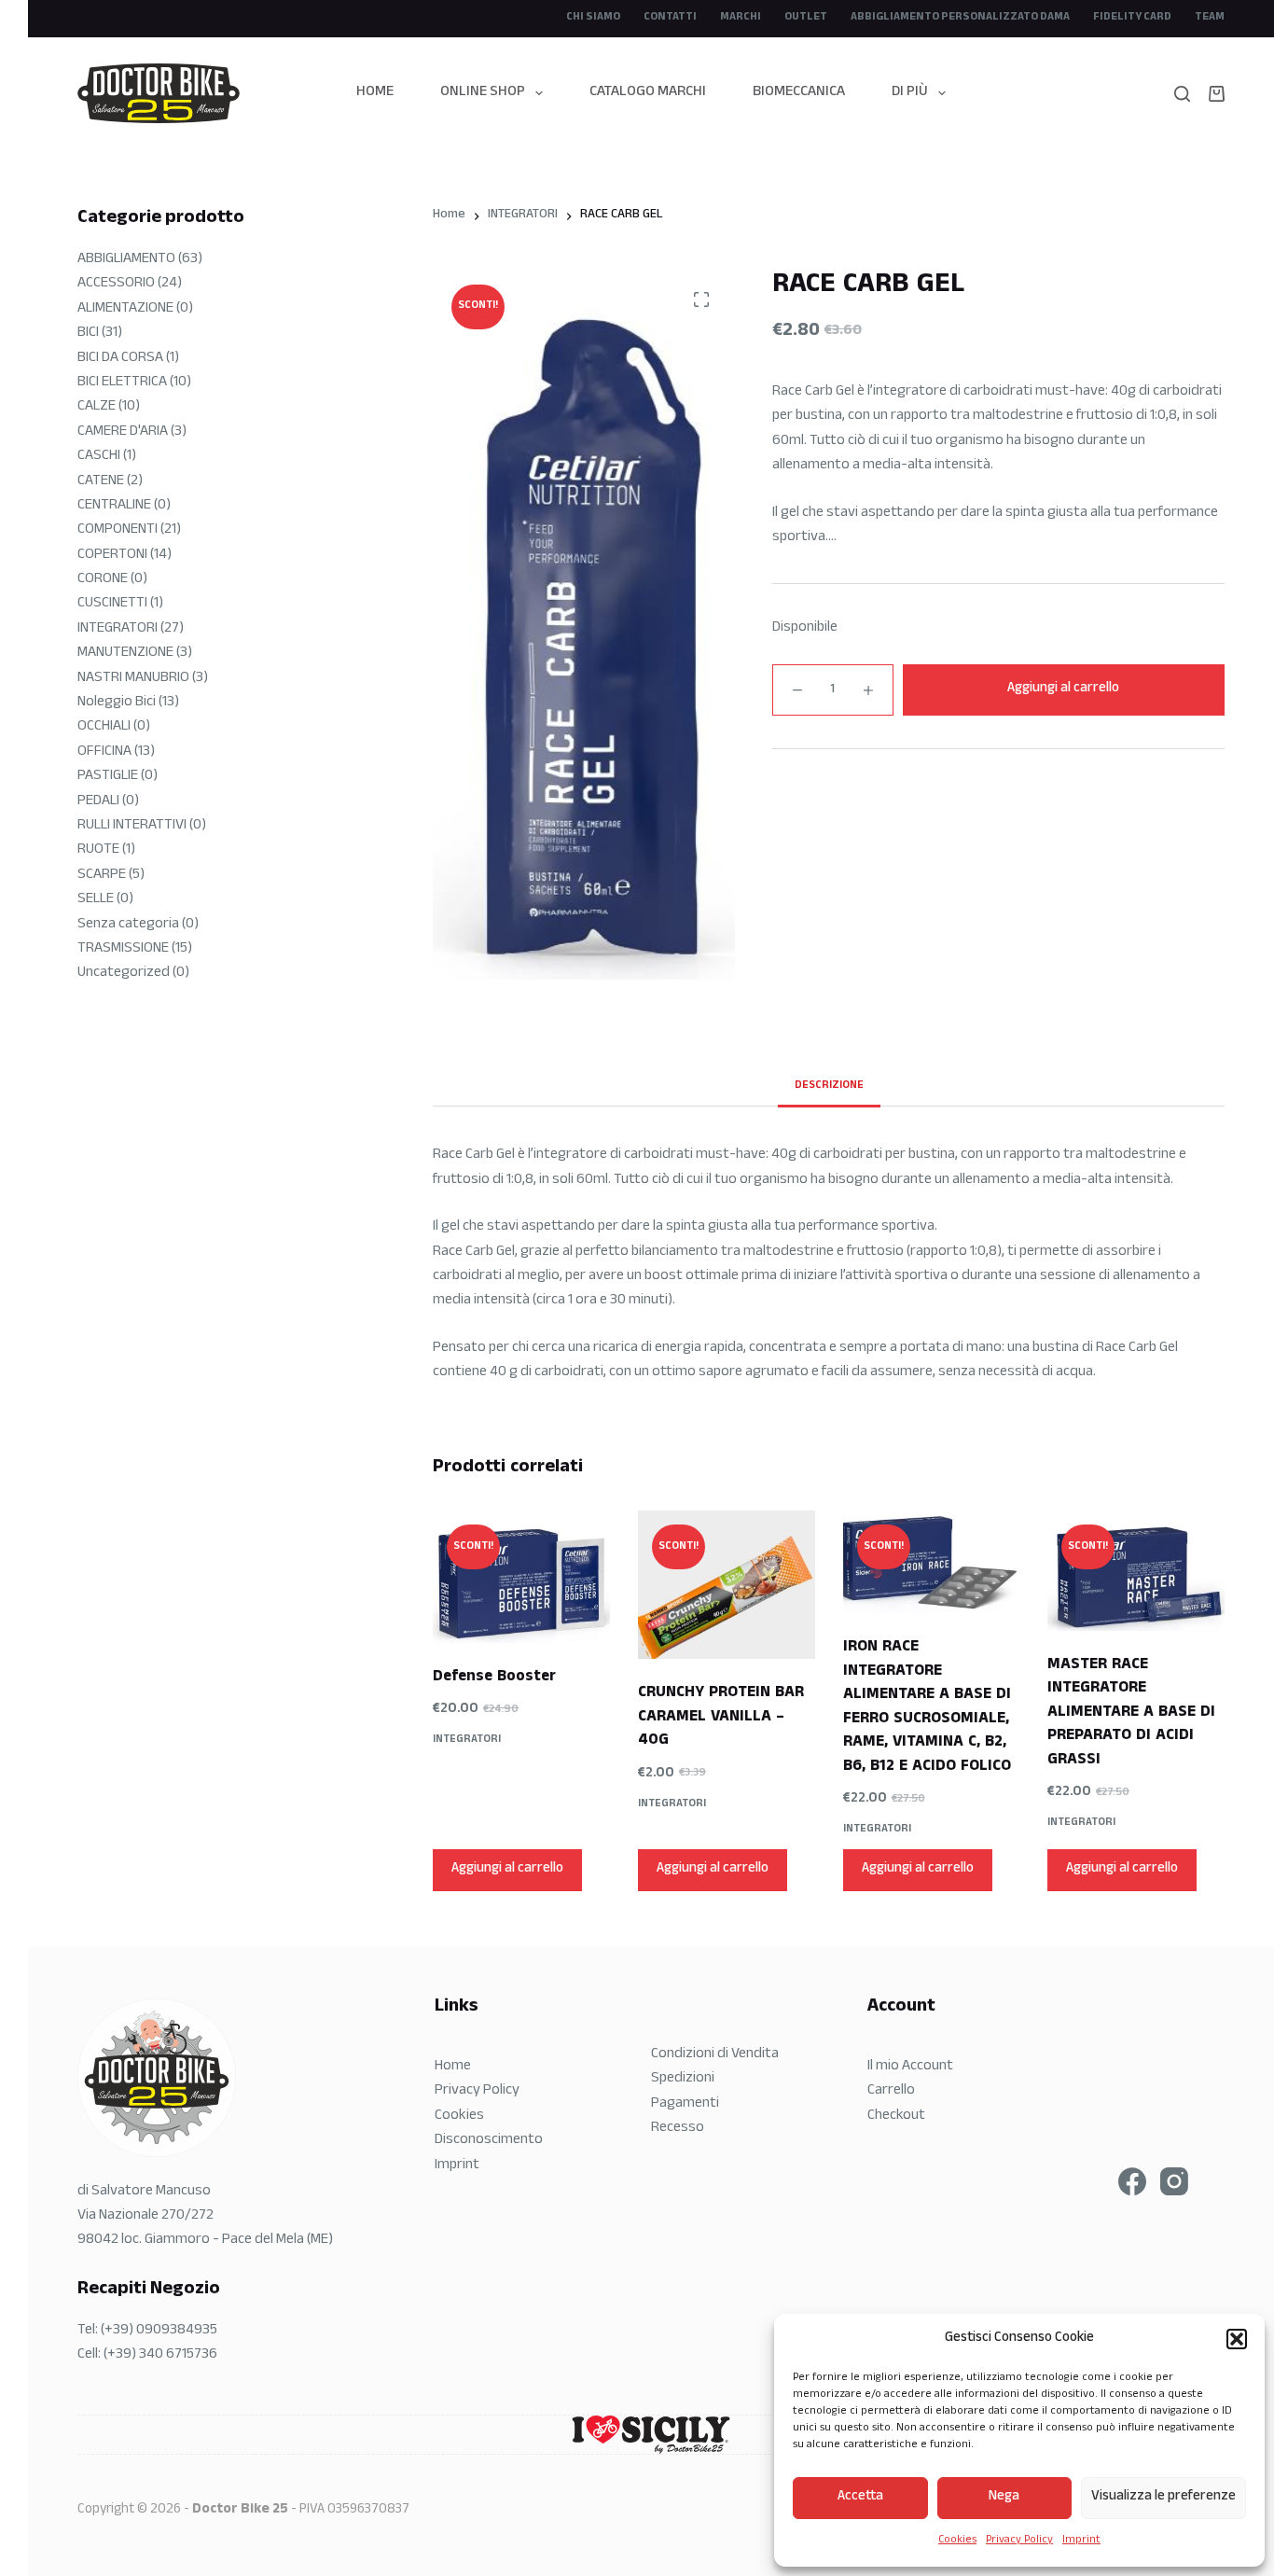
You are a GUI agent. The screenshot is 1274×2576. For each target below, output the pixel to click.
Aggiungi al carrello (1063, 689)
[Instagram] (1174, 2181)
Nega (1004, 2497)
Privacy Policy (1019, 2541)
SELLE (96, 900)
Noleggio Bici (117, 703)
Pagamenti (685, 2104)
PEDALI (98, 802)
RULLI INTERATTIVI (132, 826)
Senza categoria (128, 925)
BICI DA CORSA (120, 359)
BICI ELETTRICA (122, 383)
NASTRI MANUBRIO (133, 679)
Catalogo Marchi (648, 93)
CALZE (97, 407)
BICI (88, 334)
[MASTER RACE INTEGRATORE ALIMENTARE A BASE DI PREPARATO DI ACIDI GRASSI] (1136, 1570)
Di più (910, 93)
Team (1210, 18)
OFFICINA (104, 752)
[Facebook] (1132, 2181)
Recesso (678, 2129)
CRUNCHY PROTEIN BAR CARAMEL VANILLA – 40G (721, 1718)
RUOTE (98, 850)
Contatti (670, 18)
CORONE (103, 580)
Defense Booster (494, 1678)
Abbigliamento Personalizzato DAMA (960, 18)
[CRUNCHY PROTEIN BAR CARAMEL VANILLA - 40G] (727, 1585)
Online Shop (483, 93)
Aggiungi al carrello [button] (507, 1869)
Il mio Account (910, 2067)
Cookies (957, 2541)
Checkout (896, 2116)
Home (375, 93)
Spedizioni (683, 2079)
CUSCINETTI (112, 604)
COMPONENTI (118, 530)
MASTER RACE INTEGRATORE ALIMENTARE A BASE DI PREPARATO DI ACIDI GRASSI (1131, 1713)
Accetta (860, 2497)
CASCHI (99, 457)
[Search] (1182, 94)
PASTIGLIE (108, 777)
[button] (1237, 2339)
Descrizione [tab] (829, 1086)
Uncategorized (124, 974)
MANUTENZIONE (125, 654)
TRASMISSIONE (123, 949)
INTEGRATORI (467, 1740)
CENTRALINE (114, 506)
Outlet (806, 18)
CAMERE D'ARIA (123, 432)
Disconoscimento (489, 2141)
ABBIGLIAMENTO (126, 260)
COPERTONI (112, 556)
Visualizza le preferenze (1163, 2497)
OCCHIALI (104, 727)
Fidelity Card (1132, 18)
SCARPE (102, 876)
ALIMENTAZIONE (125, 309)
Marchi (741, 18)
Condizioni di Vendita (715, 2055)
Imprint (1081, 2541)
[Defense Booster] (521, 1576)
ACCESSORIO (116, 284)
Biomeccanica (799, 93)
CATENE (101, 482)
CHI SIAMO (593, 18)
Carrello (891, 2091)
